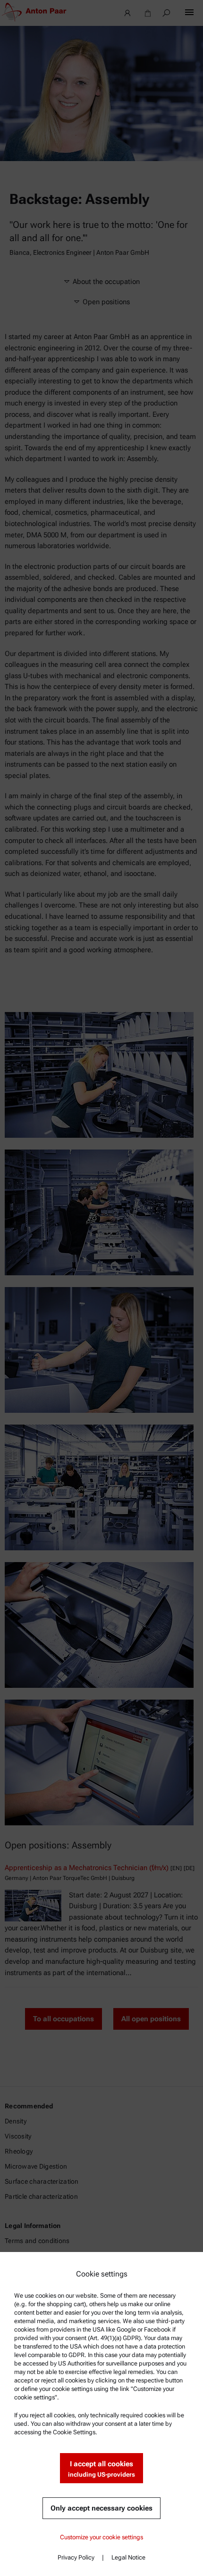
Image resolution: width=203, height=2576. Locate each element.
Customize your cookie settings (101, 2537)
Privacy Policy (76, 2557)
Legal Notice (128, 2557)
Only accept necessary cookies (101, 2508)
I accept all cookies (101, 2469)
